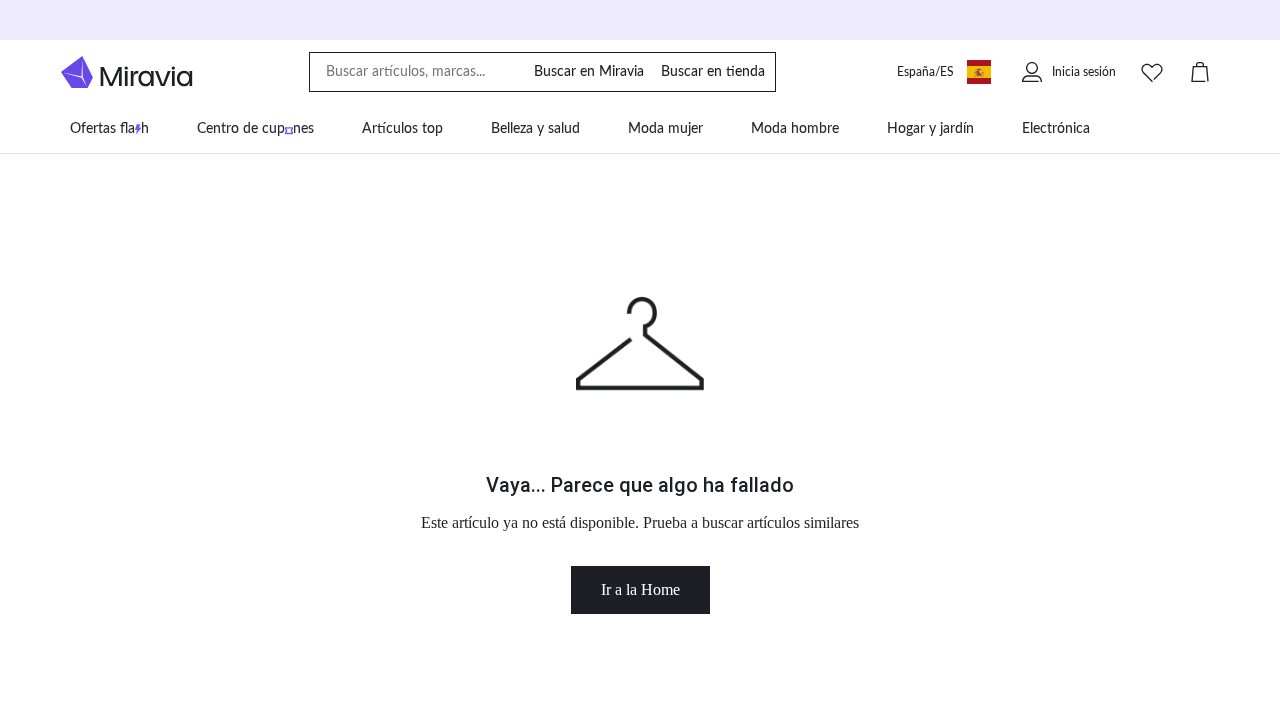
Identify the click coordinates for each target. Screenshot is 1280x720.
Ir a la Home (640, 589)
